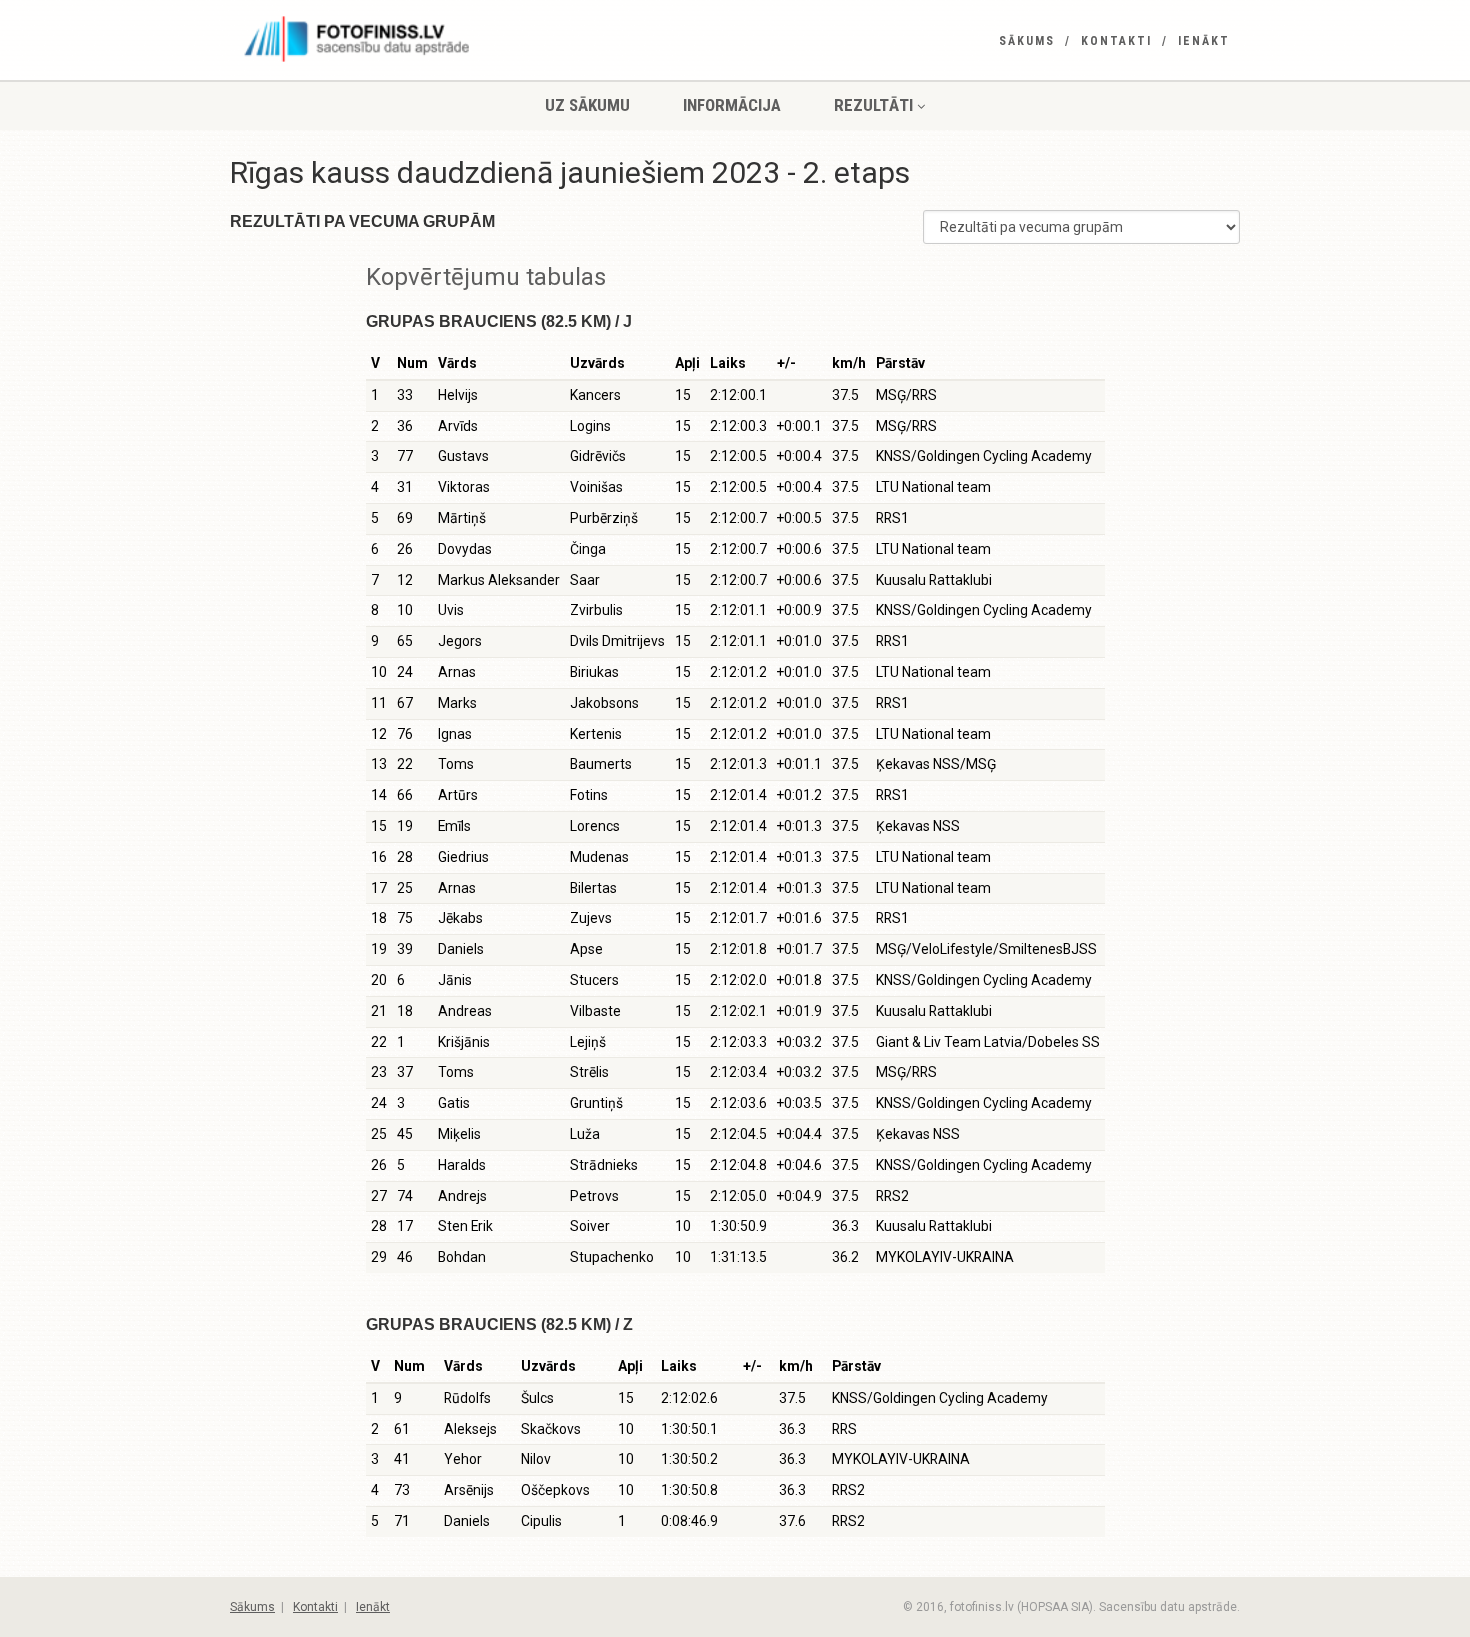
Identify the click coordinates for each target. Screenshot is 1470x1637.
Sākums (1027, 41)
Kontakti (1116, 41)
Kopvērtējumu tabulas (486, 277)
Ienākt (1204, 41)
